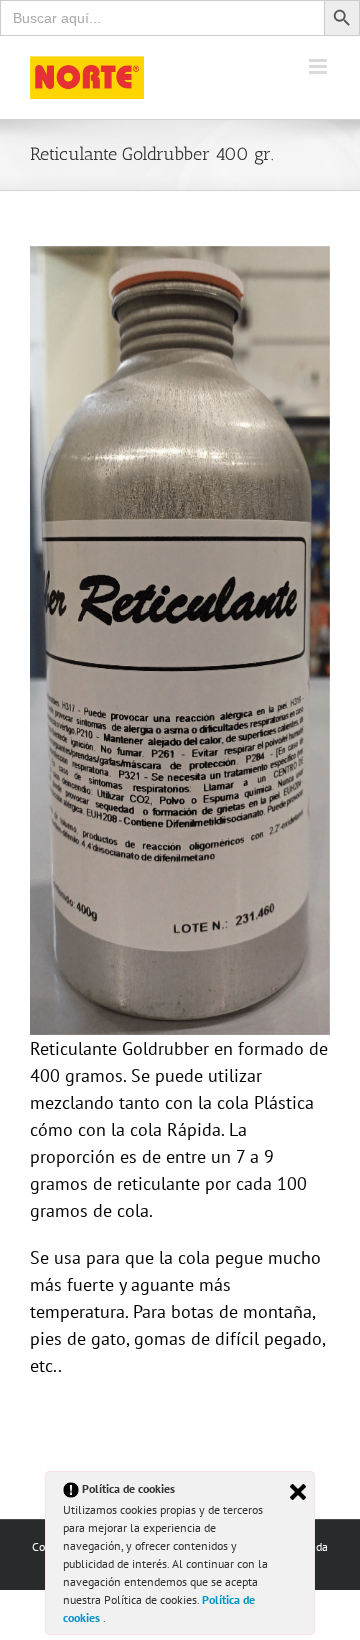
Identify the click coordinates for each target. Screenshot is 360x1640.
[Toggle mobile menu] (319, 66)
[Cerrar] (298, 1492)
